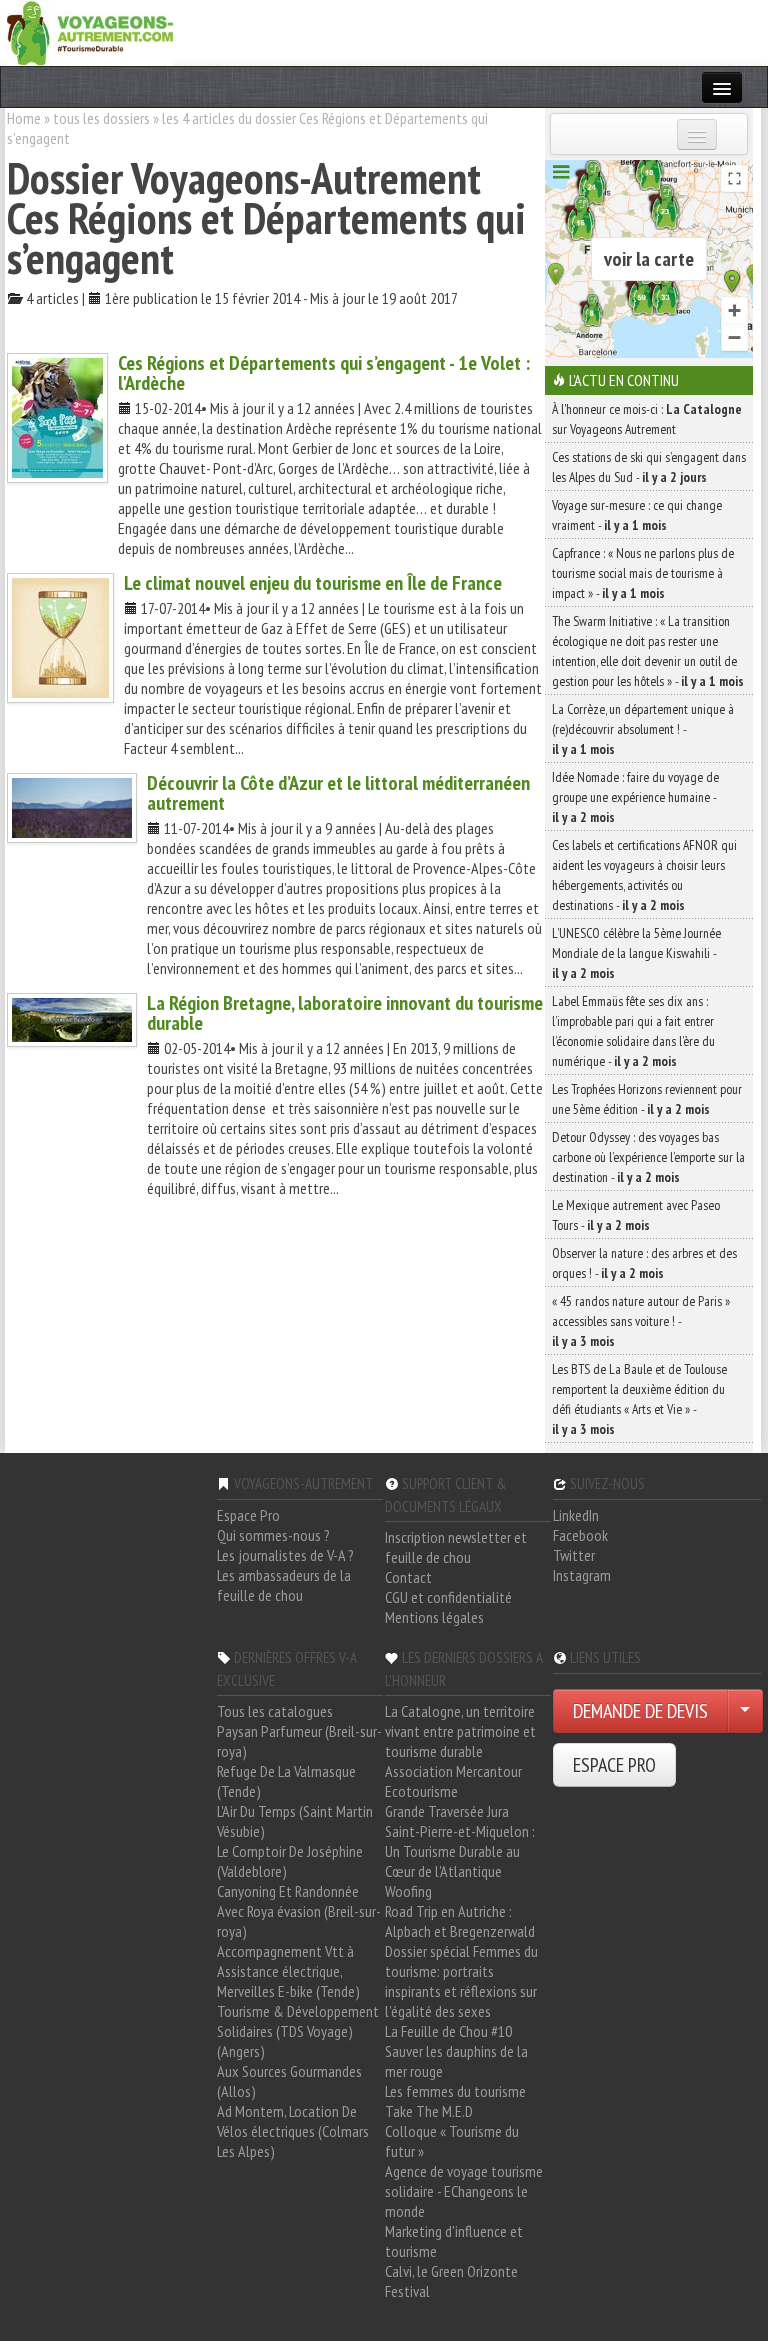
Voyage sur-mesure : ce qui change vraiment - (637, 515)
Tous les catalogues (275, 1711)
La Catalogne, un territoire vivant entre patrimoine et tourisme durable (460, 1731)
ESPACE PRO (614, 1765)
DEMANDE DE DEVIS (640, 1711)
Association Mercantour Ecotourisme (453, 1781)
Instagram (582, 1575)
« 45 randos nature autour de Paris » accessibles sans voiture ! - (641, 1321)
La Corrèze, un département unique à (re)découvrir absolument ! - (643, 729)
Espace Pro (248, 1515)
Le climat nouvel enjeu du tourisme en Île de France (313, 583)
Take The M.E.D (429, 2111)
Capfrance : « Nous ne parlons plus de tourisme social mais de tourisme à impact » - (643, 573)
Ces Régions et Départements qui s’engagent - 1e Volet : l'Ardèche (324, 373)
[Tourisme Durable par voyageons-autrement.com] (90, 31)
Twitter (574, 1555)
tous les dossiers (101, 118)
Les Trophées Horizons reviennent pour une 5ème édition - (647, 1099)
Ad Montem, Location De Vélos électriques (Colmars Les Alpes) (293, 2131)
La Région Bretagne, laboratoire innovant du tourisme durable (345, 1013)
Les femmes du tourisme (455, 2091)
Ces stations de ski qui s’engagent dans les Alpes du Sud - (649, 467)
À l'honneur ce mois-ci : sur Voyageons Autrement (647, 419)
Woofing (408, 1891)
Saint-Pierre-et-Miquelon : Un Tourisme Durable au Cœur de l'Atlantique (460, 1851)
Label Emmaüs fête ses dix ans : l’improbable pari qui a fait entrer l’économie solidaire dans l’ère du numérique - (633, 1031)
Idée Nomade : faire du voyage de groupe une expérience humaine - (635, 797)
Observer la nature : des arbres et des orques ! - (644, 1263)
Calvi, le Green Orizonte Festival (451, 2281)
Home (24, 118)
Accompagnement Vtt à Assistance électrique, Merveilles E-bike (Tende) (288, 1971)
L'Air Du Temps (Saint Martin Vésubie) (295, 1821)
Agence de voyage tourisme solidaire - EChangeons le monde (464, 2191)
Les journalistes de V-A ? (285, 1555)
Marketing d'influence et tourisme (454, 2241)
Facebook (580, 1535)
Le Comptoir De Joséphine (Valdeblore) (290, 1861)
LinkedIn (576, 1515)
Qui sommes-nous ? (273, 1535)
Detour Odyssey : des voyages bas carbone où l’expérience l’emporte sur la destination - (648, 1157)
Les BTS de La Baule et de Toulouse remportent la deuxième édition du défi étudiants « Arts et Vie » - (639, 1399)
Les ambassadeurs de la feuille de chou (284, 1585)
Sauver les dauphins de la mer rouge (456, 2061)
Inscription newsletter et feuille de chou (456, 1547)
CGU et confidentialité (448, 1597)
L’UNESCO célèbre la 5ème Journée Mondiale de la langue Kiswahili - (636, 953)
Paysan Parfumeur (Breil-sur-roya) (299, 1741)
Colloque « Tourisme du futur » (452, 2141)
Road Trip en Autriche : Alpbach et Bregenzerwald (460, 1921)
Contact (408, 1577)
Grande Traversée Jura (447, 1811)
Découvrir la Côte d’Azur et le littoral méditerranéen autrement (338, 793)
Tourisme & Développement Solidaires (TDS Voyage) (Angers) (298, 2031)
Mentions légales (434, 1617)
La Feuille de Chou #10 (448, 2031)
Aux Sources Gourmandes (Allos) (289, 2081)
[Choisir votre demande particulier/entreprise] (745, 1711)
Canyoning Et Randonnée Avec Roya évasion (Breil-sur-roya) (299, 1911)
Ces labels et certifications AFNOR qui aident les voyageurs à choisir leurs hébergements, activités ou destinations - (644, 875)
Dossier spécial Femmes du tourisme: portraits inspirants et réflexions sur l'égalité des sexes (461, 1981)
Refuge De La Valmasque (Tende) (286, 1781)
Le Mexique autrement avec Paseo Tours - (636, 1215)
